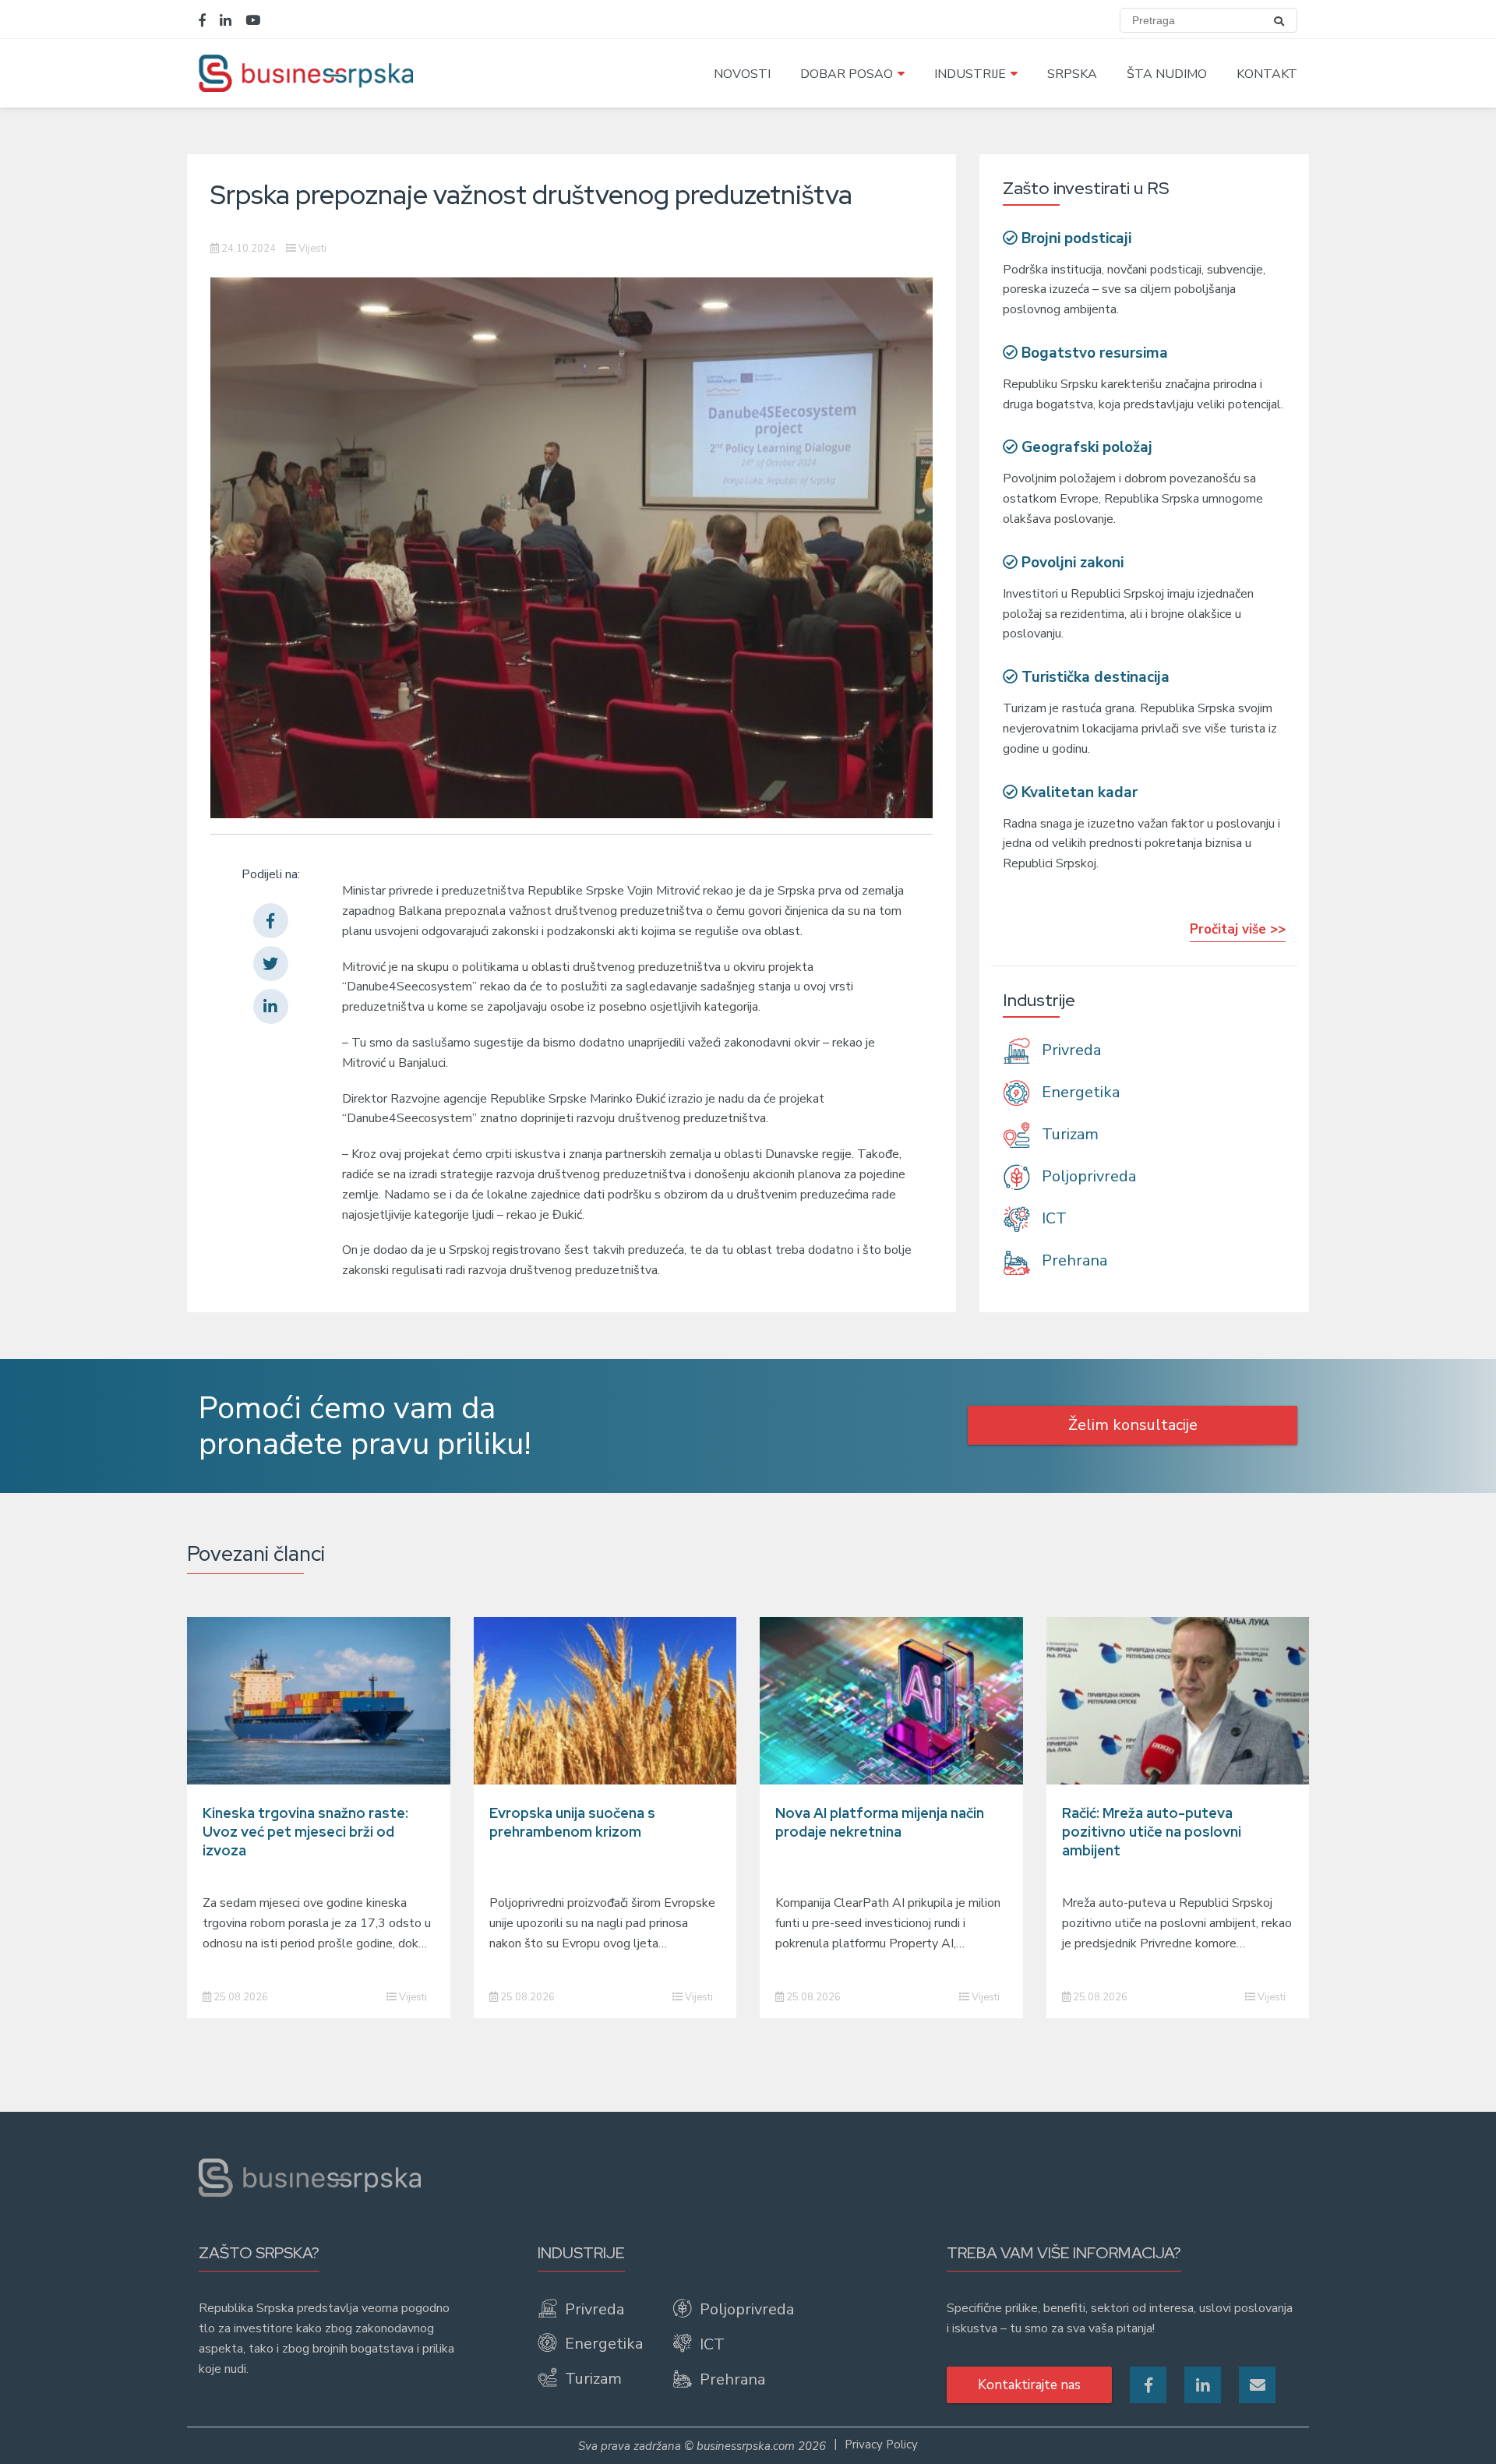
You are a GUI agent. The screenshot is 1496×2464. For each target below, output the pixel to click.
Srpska (1072, 74)
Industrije (970, 74)
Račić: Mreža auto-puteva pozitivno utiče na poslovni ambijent (1152, 1832)
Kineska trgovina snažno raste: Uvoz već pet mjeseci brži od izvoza (305, 1832)
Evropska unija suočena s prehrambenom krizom (572, 1822)
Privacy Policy (881, 2445)
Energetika (1079, 1092)
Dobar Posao (847, 74)
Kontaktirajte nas (1029, 2385)
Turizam (1068, 1134)
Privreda (1069, 1050)
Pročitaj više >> (1238, 929)
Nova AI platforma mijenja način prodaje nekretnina (880, 1822)
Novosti (742, 74)
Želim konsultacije (1133, 1425)
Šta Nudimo (1167, 74)
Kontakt (1267, 74)
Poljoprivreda (1087, 1176)
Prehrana (1073, 1261)
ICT (1052, 1218)
